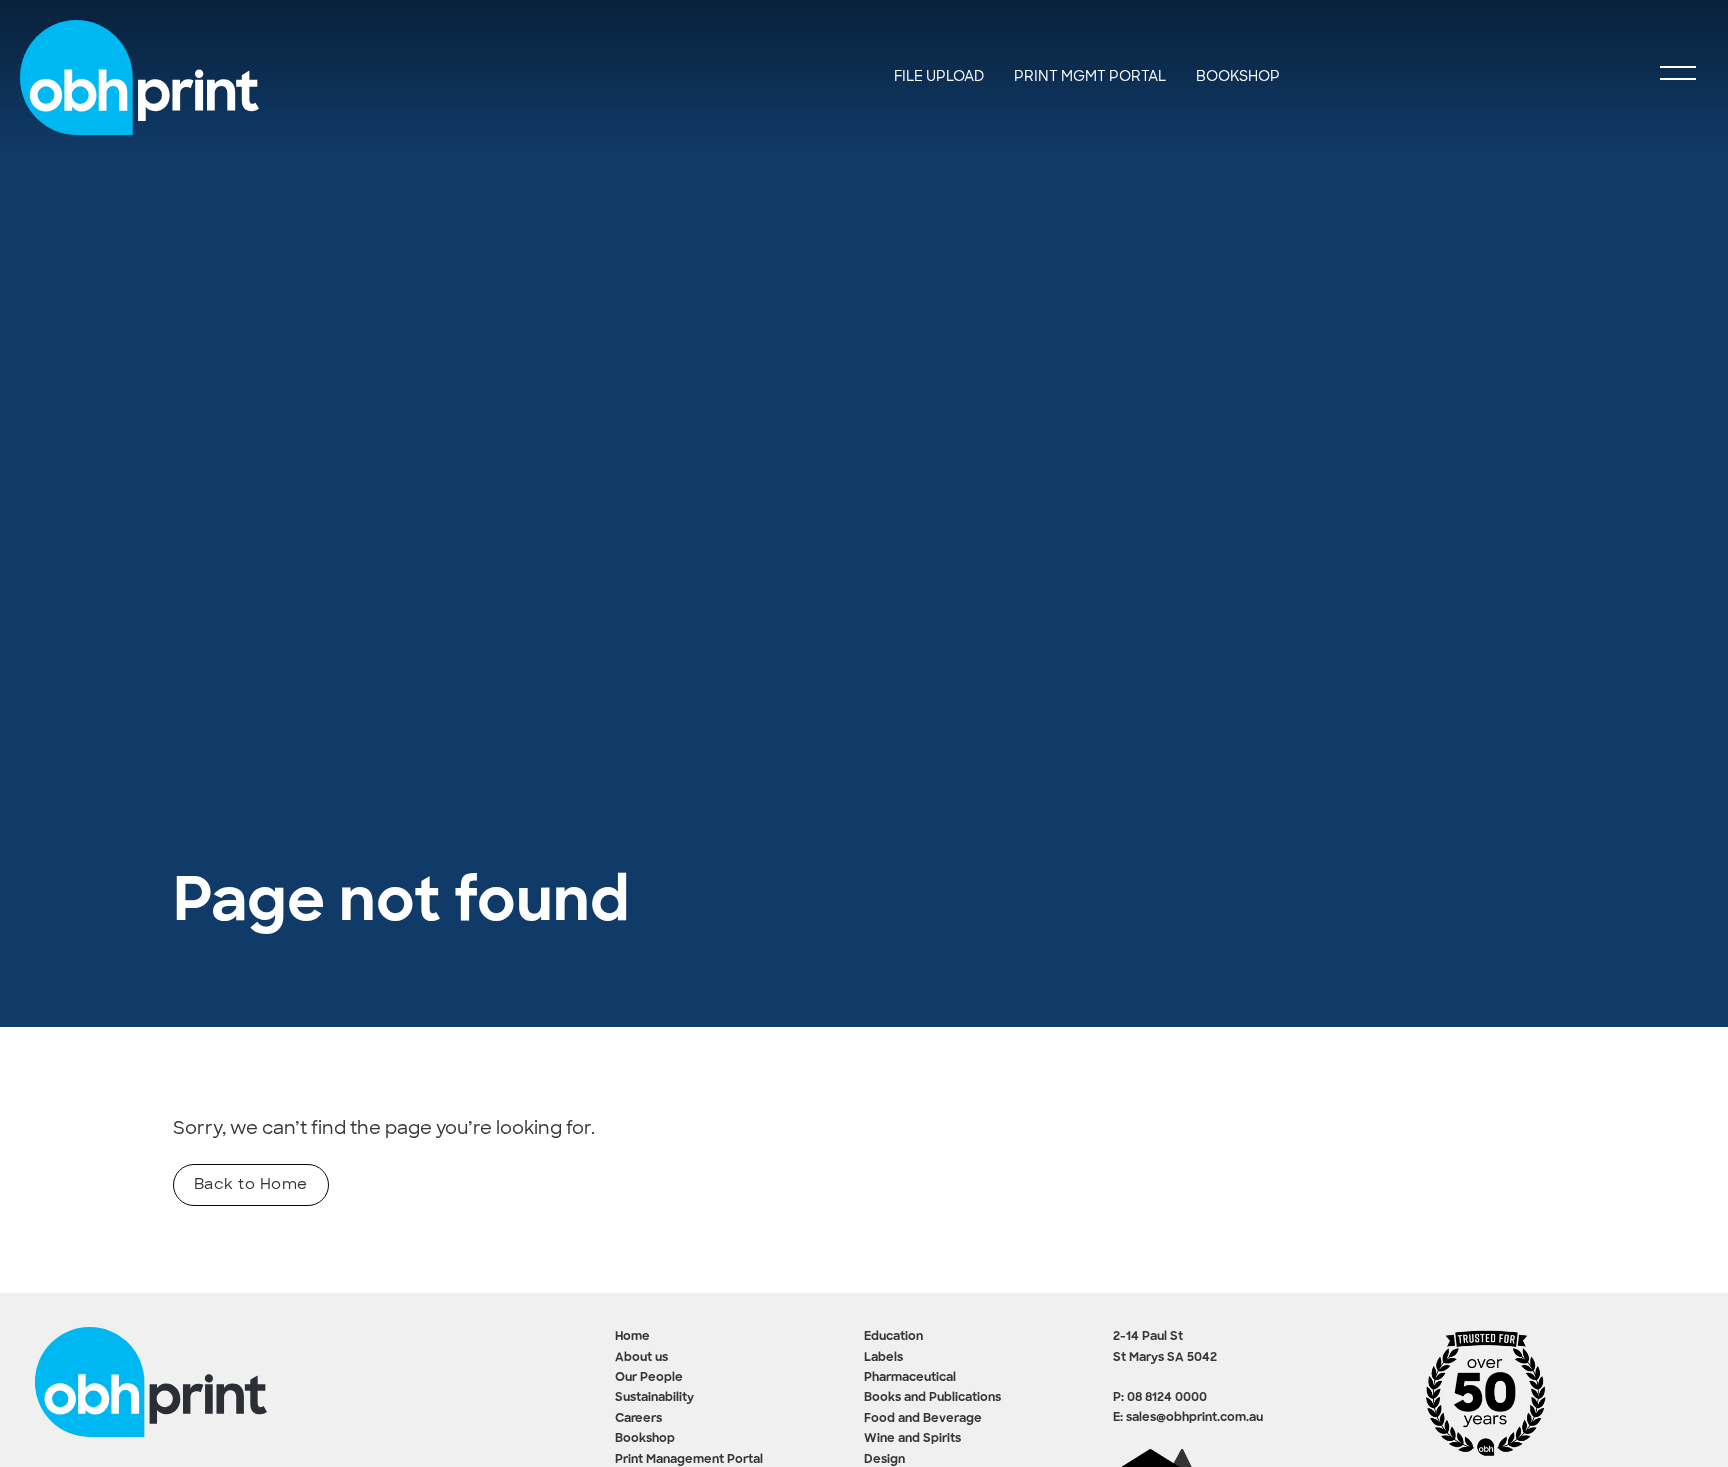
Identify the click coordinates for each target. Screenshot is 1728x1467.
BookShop (1238, 76)
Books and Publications (932, 1398)
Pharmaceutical (910, 1378)
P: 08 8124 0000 (1160, 1398)
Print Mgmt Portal (1090, 76)
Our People (649, 1378)
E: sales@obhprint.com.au (1188, 1418)
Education (893, 1337)
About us (641, 1358)
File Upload (939, 76)
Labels (883, 1358)
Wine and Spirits (912, 1439)
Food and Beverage (923, 1419)
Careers (638, 1419)
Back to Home (251, 1184)
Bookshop (645, 1439)
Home (632, 1337)
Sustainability (654, 1398)
